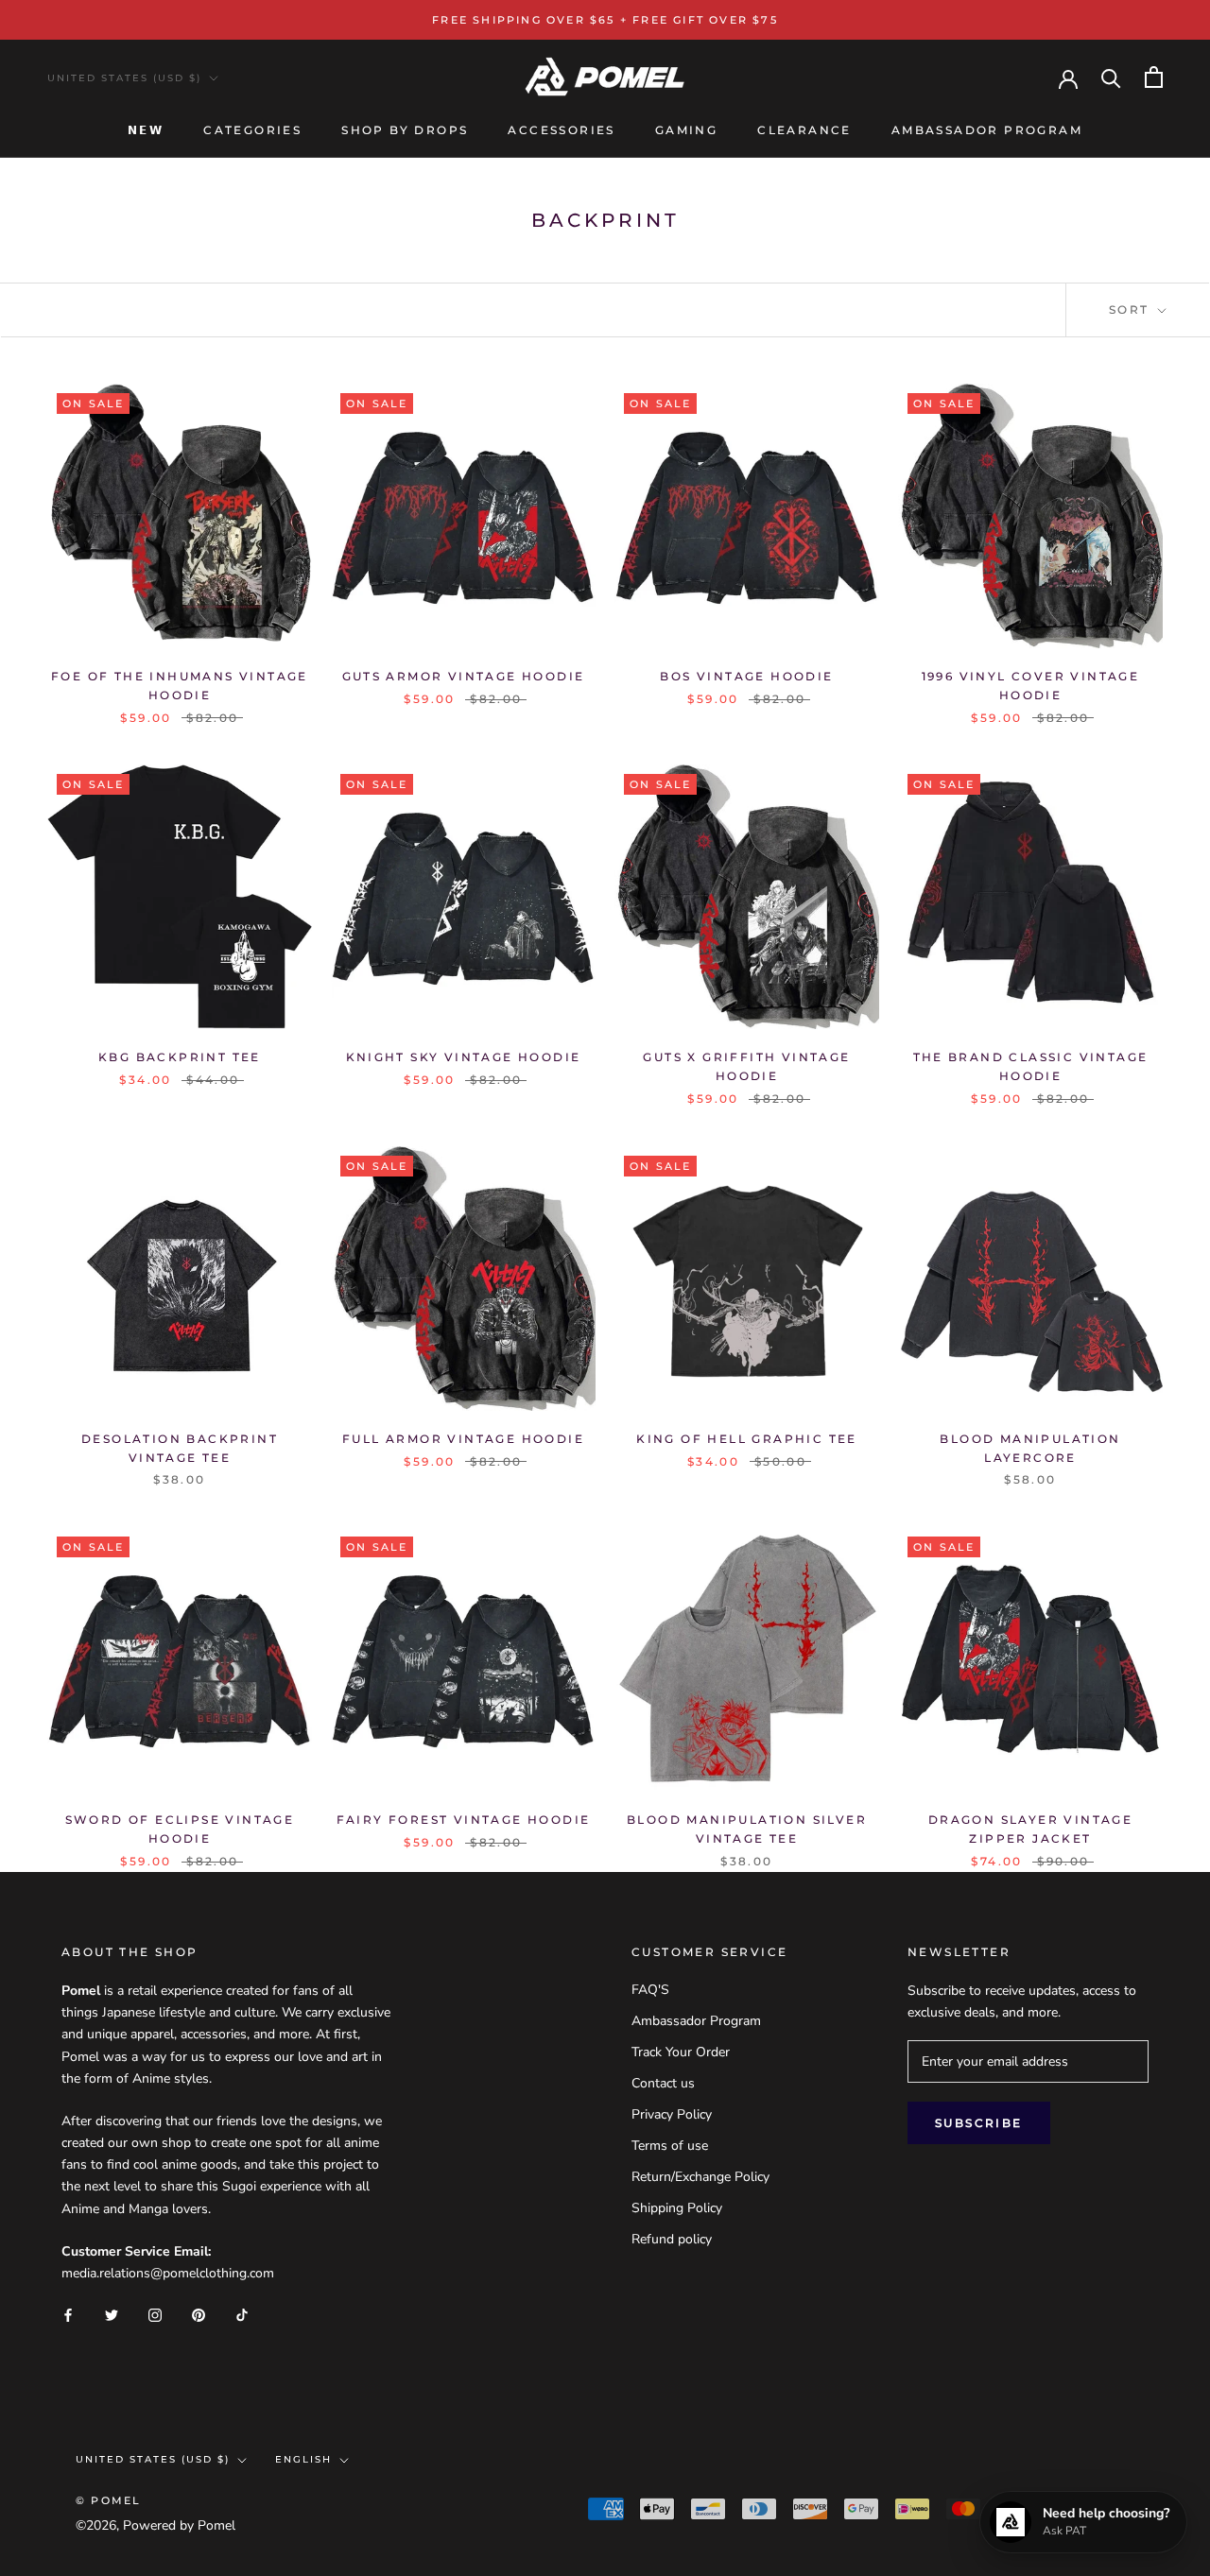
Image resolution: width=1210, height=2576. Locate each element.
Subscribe (979, 2123)
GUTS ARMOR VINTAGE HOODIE (464, 676)
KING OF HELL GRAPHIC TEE (747, 1439)
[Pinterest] (199, 2314)
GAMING (686, 130)
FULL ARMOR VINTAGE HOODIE (463, 1439)
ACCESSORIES (561, 130)
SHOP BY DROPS (405, 130)
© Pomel (108, 2500)
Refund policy (672, 2239)
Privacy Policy (672, 2114)
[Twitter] (112, 2314)
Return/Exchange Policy (700, 2177)
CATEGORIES (252, 130)
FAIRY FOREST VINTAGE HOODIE (464, 1820)
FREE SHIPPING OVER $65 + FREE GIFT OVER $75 (605, 20)
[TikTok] (242, 2314)
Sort (1132, 309)
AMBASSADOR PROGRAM (987, 130)
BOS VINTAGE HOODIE (746, 676)
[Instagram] (155, 2314)
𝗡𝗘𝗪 (146, 130)
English (303, 2459)
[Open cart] (1154, 77)
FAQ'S (650, 1990)
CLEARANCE (804, 130)
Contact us (663, 2083)
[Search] (1111, 77)
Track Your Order (681, 2052)
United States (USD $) (124, 78)
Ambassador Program (696, 2021)
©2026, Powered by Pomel (156, 2525)
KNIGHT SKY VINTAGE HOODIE (464, 1057)
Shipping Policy (677, 2208)
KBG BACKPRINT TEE (180, 1057)
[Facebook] (68, 2314)
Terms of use (670, 2146)
